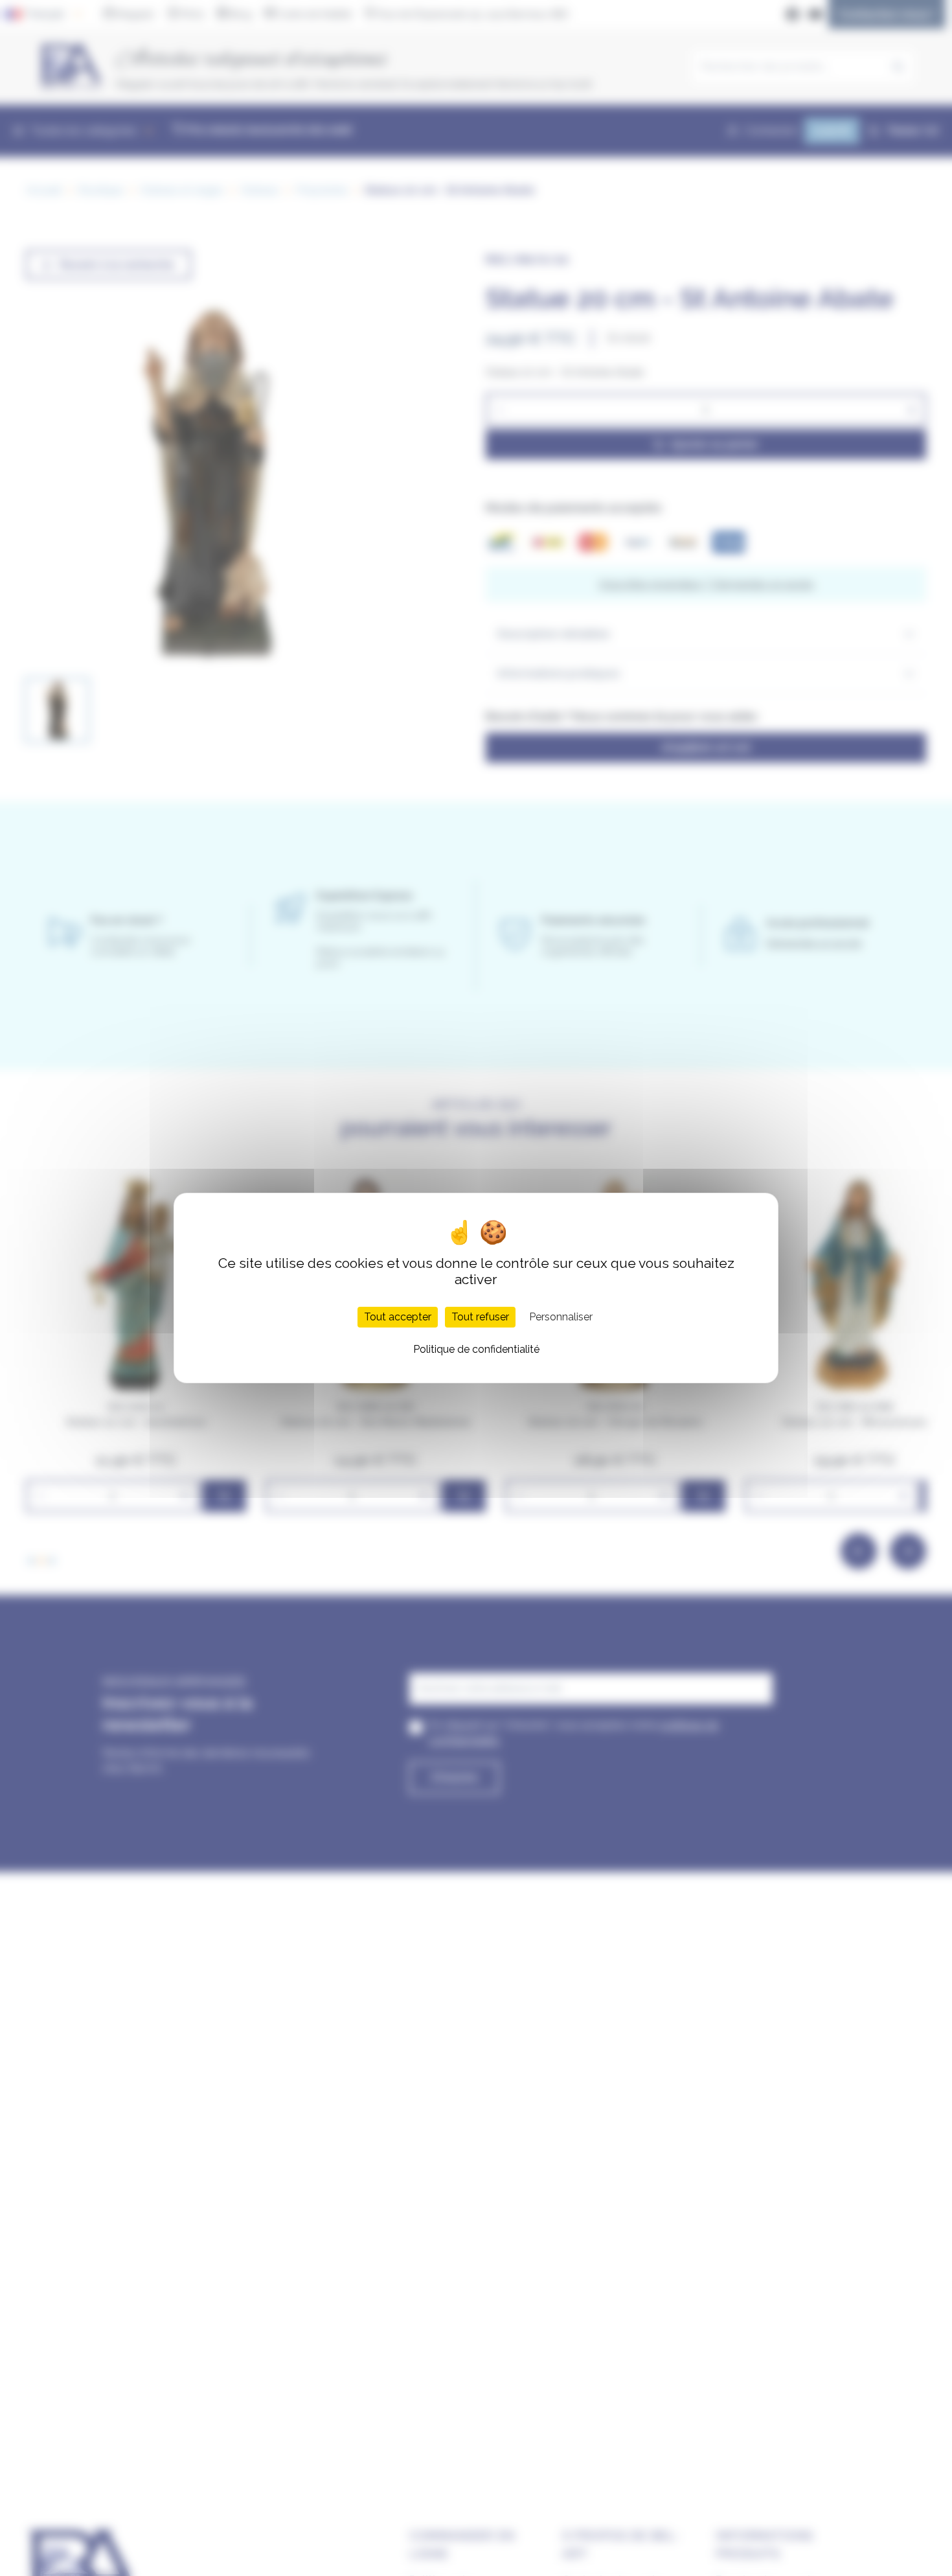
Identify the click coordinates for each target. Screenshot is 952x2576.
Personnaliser (561, 1317)
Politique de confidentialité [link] (476, 1349)
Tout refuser (480, 1317)
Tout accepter (398, 1317)
